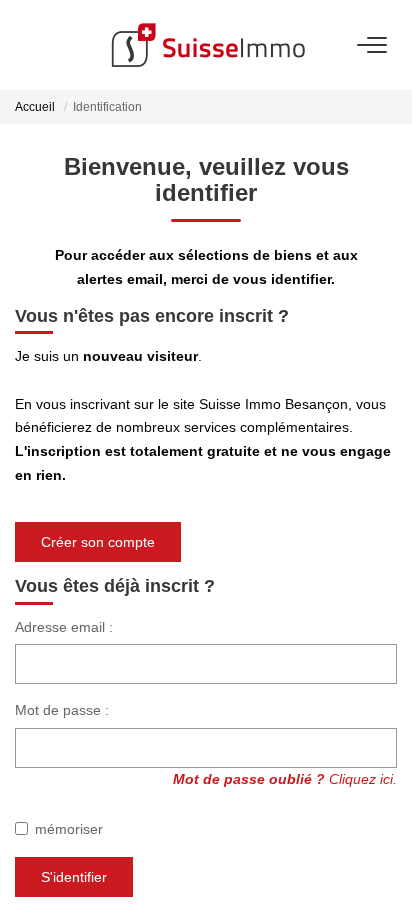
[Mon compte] (27, 44)
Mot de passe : (62, 710)
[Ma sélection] (51, 44)
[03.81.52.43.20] (385, 869)
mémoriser (69, 829)
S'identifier (74, 877)
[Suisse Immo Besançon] (208, 45)
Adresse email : (64, 627)
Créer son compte (98, 542)
